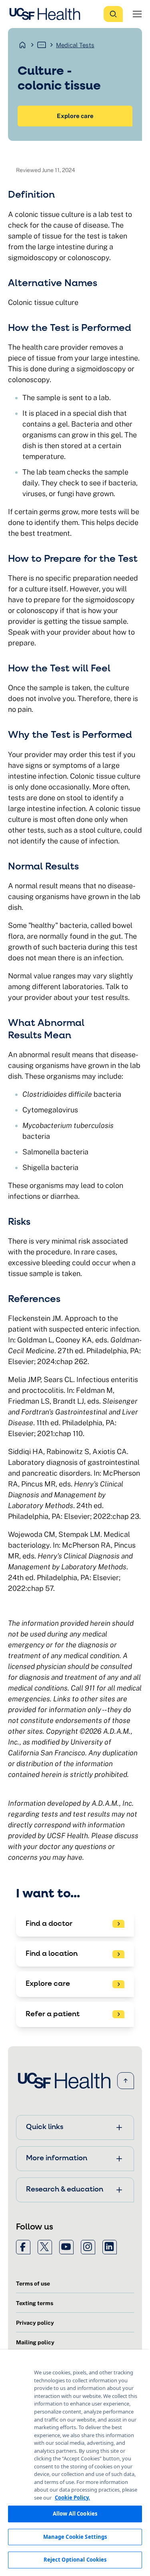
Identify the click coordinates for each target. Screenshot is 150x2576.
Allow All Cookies (75, 2514)
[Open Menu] (137, 14)
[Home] (47, 14)
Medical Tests (75, 45)
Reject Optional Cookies (75, 2560)
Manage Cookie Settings (75, 2537)
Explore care (75, 116)
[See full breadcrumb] (42, 45)
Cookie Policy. (72, 2498)
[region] (75, 2463)
